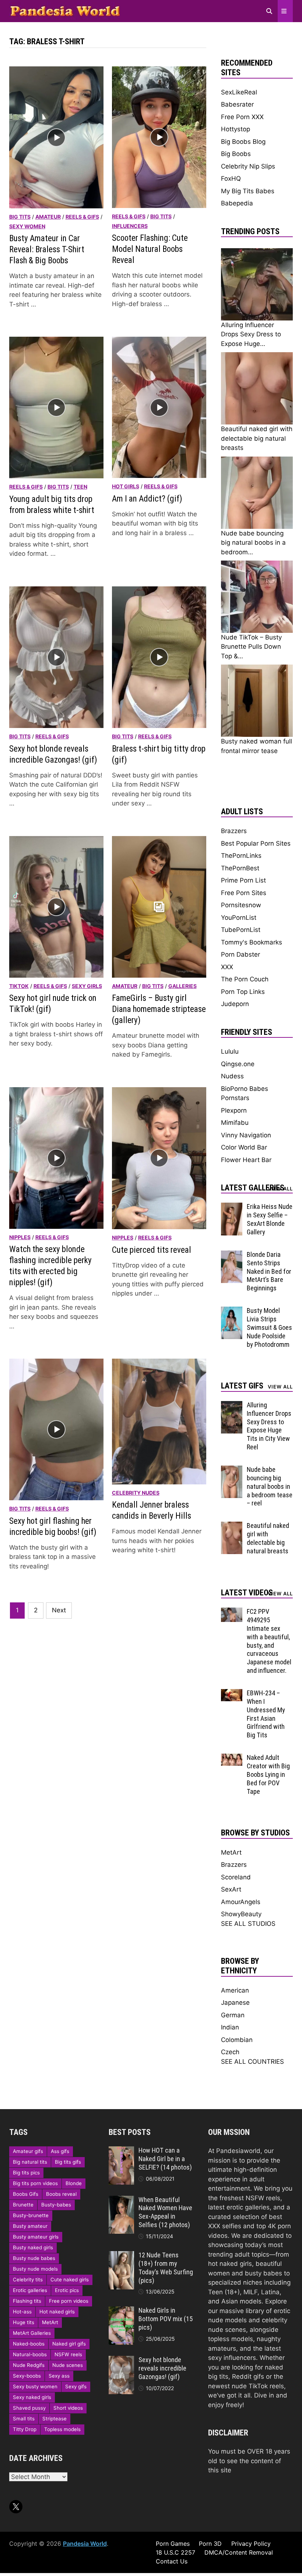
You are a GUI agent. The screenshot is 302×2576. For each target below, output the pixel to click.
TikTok (19, 986)
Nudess (232, 1076)
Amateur (48, 217)
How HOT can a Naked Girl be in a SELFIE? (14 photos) (165, 2159)
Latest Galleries (253, 1188)
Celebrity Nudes (136, 1493)
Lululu (230, 1051)
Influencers (130, 226)
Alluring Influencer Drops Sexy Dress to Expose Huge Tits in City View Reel (269, 1426)
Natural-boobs (30, 2354)
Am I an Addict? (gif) (147, 499)
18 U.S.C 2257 (175, 2552)
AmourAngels (241, 1902)
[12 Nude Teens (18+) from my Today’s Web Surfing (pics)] (121, 2256)
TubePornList (241, 930)
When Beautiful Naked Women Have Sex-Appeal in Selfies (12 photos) (165, 2212)
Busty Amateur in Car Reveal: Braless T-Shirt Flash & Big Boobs (47, 249)
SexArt (231, 1889)
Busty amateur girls (36, 2237)
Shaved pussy (29, 2408)
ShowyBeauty (241, 1914)
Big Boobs (236, 154)
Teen (80, 487)
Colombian (237, 2040)
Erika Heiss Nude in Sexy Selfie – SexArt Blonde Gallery (270, 1219)
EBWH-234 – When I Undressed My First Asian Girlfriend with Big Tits (266, 1714)
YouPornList (239, 918)
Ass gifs (60, 2151)
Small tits (24, 2419)
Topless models (62, 2429)
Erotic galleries (30, 2290)
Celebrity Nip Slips (248, 166)
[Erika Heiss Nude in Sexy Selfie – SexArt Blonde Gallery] (232, 1207)
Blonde (74, 2183)
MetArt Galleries (32, 2333)
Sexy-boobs (27, 2376)
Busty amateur (30, 2226)
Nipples (20, 1237)
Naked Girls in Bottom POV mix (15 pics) (166, 2319)
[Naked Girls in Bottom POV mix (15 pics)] (121, 2311)
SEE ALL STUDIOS (248, 1924)
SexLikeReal (239, 92)
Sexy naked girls (32, 2397)
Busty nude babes (34, 2258)
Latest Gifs (242, 1386)
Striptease (55, 2419)
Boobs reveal (61, 2194)
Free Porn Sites (244, 893)
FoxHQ (231, 178)
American (235, 1990)
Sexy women (27, 226)
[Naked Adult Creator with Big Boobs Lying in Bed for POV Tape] (232, 1758)
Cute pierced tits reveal (152, 1250)
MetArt (231, 1852)
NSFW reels (68, 2354)
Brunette (23, 2205)
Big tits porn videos (35, 2183)
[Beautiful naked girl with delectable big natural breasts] (232, 1526)
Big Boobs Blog (243, 142)
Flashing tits (27, 2301)
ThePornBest (240, 868)
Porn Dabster (240, 954)
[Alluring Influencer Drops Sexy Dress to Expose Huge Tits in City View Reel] (232, 1405)
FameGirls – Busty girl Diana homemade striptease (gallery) (159, 1009)
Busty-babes (56, 2205)
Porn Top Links (243, 992)
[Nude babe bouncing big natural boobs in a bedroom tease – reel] (232, 1470)
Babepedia (237, 203)
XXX (227, 967)
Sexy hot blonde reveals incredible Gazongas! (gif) (162, 2368)
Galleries (182, 986)
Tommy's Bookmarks (252, 942)
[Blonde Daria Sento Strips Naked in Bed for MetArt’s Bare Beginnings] (232, 1255)
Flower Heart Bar (246, 1160)
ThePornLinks (241, 856)
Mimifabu (235, 1123)
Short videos (68, 2408)
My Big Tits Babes (248, 191)
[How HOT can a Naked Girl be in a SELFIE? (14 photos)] (121, 2151)
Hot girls (126, 486)
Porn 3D (210, 2544)
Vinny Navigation (246, 1135)
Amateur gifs (28, 2151)
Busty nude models (35, 2269)
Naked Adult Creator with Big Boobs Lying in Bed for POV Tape (268, 1774)
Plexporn (234, 1110)
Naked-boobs (29, 2344)
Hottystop (236, 129)
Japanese (235, 2003)
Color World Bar (244, 1147)
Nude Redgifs (29, 2365)
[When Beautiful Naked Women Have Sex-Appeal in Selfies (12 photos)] (121, 2200)
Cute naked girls (70, 2279)
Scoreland (236, 1877)
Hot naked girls (57, 2312)
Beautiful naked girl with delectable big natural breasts (268, 1538)
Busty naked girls (33, 2247)
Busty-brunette (31, 2215)
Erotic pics (67, 2290)
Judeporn (235, 1004)
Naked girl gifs (69, 2344)
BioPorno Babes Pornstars (245, 1093)
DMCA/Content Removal (239, 2552)
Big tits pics (26, 2173)
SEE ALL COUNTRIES (252, 2062)
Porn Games (173, 2544)
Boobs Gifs (26, 2194)
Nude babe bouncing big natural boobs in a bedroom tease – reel (270, 1486)
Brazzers (234, 831)
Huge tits (24, 2322)
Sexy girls (87, 986)
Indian (230, 2027)
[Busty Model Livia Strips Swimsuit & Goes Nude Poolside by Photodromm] (232, 1311)
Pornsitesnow (241, 905)
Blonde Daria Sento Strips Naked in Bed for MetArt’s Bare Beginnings (269, 1271)
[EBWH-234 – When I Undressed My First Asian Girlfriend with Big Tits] (232, 1693)
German (233, 2015)
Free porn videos (69, 2301)
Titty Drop (25, 2429)
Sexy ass (59, 2376)
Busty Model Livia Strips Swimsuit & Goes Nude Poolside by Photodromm (269, 1327)
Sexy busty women (35, 2386)
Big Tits (20, 217)
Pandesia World (85, 2544)
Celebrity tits (28, 2279)
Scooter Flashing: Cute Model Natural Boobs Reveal (150, 249)
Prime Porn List (243, 880)
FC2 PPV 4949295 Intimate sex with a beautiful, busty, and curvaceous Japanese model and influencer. (269, 1641)
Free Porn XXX (242, 117)
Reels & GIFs (82, 217)
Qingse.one (238, 1064)
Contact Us (172, 2561)
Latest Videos (247, 1593)
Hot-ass (22, 2312)
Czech (230, 2052)
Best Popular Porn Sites (256, 843)
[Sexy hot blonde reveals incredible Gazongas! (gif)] (121, 2360)
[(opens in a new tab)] (159, 1421)
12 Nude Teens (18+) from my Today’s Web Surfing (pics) (166, 2268)
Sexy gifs (76, 2386)
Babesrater (237, 104)
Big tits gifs (68, 2162)
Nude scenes (68, 2365)
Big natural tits (30, 2162)
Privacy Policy (251, 2544)
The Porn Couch (245, 979)
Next (59, 1610)
